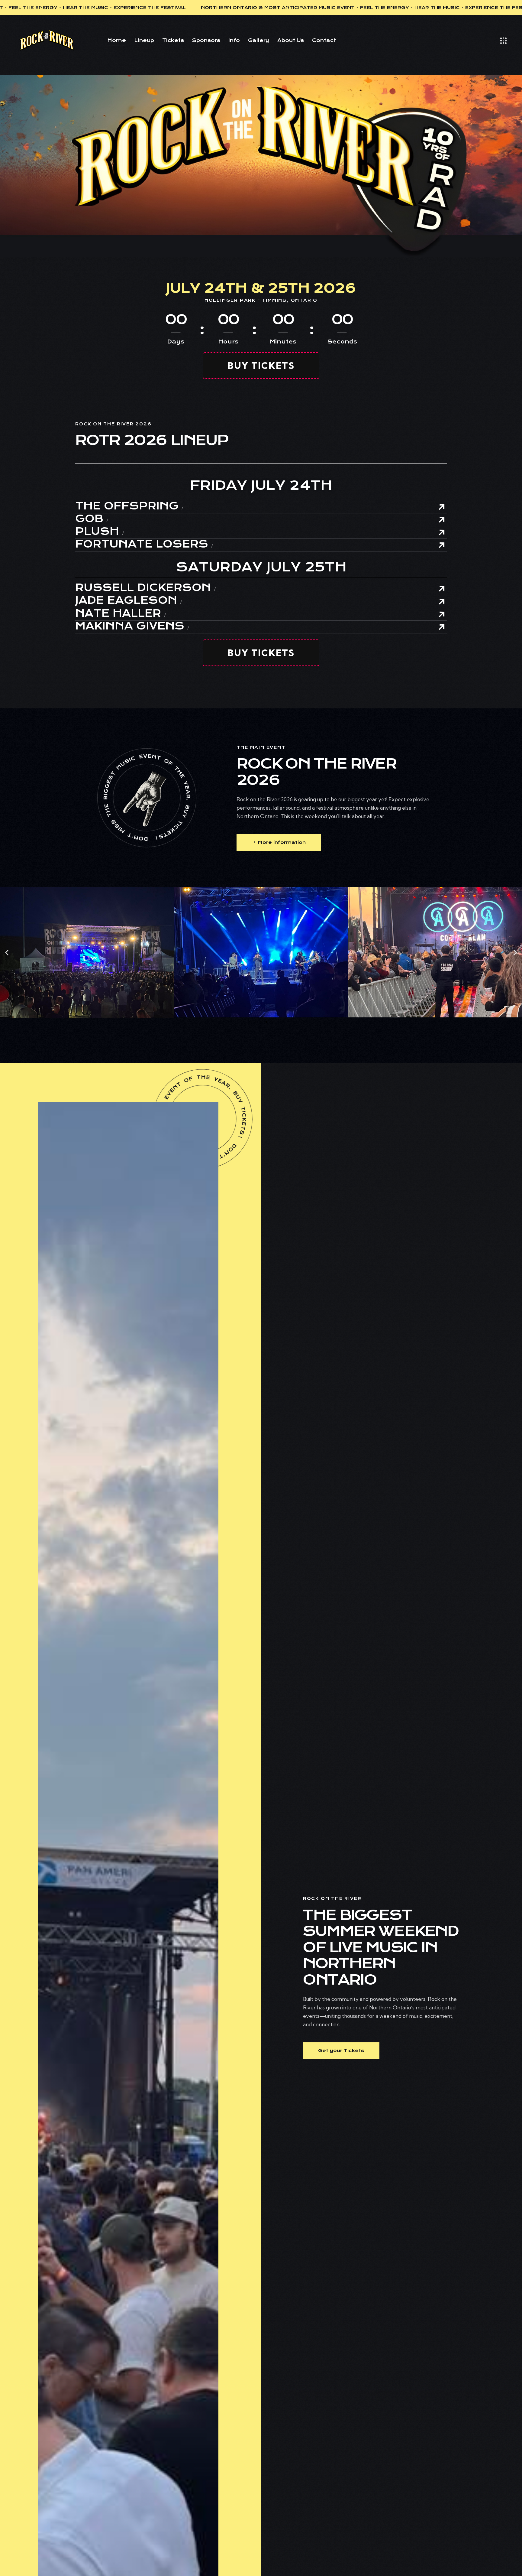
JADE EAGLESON (129, 601)
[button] (7, 953)
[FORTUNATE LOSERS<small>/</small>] (442, 545)
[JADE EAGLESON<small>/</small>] (442, 602)
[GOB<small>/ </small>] (442, 520)
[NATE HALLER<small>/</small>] (442, 614)
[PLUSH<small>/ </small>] (442, 532)
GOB (92, 519)
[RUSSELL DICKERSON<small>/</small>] (442, 589)
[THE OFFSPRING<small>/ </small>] (442, 507)
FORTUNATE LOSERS (144, 544)
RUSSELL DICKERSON (145, 588)
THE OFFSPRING (129, 506)
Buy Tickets (261, 366)
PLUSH (100, 532)
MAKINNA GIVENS (132, 626)
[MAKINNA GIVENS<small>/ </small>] (442, 627)
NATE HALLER (121, 614)
